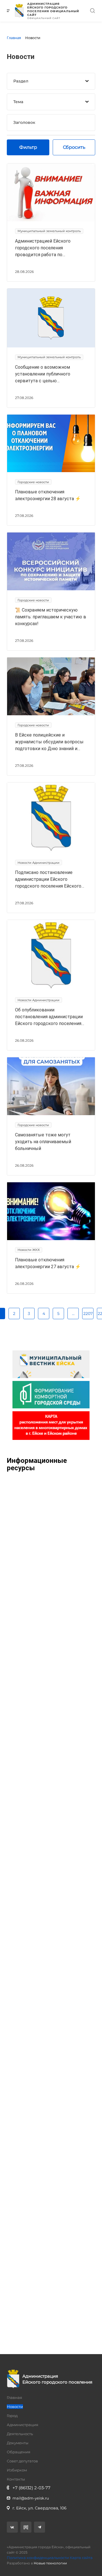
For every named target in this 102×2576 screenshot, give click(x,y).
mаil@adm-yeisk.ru (31, 2498)
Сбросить (74, 147)
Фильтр (28, 147)
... (73, 1314)
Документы (18, 2443)
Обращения (19, 2452)
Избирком (17, 2470)
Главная (14, 2397)
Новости (15, 2407)
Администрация (23, 2425)
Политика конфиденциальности (38, 2558)
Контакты (16, 2479)
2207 (88, 1314)
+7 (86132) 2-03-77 (31, 2488)
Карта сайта (81, 2558)
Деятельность (20, 2434)
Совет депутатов (22, 2461)
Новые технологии (50, 2563)
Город (12, 2416)
